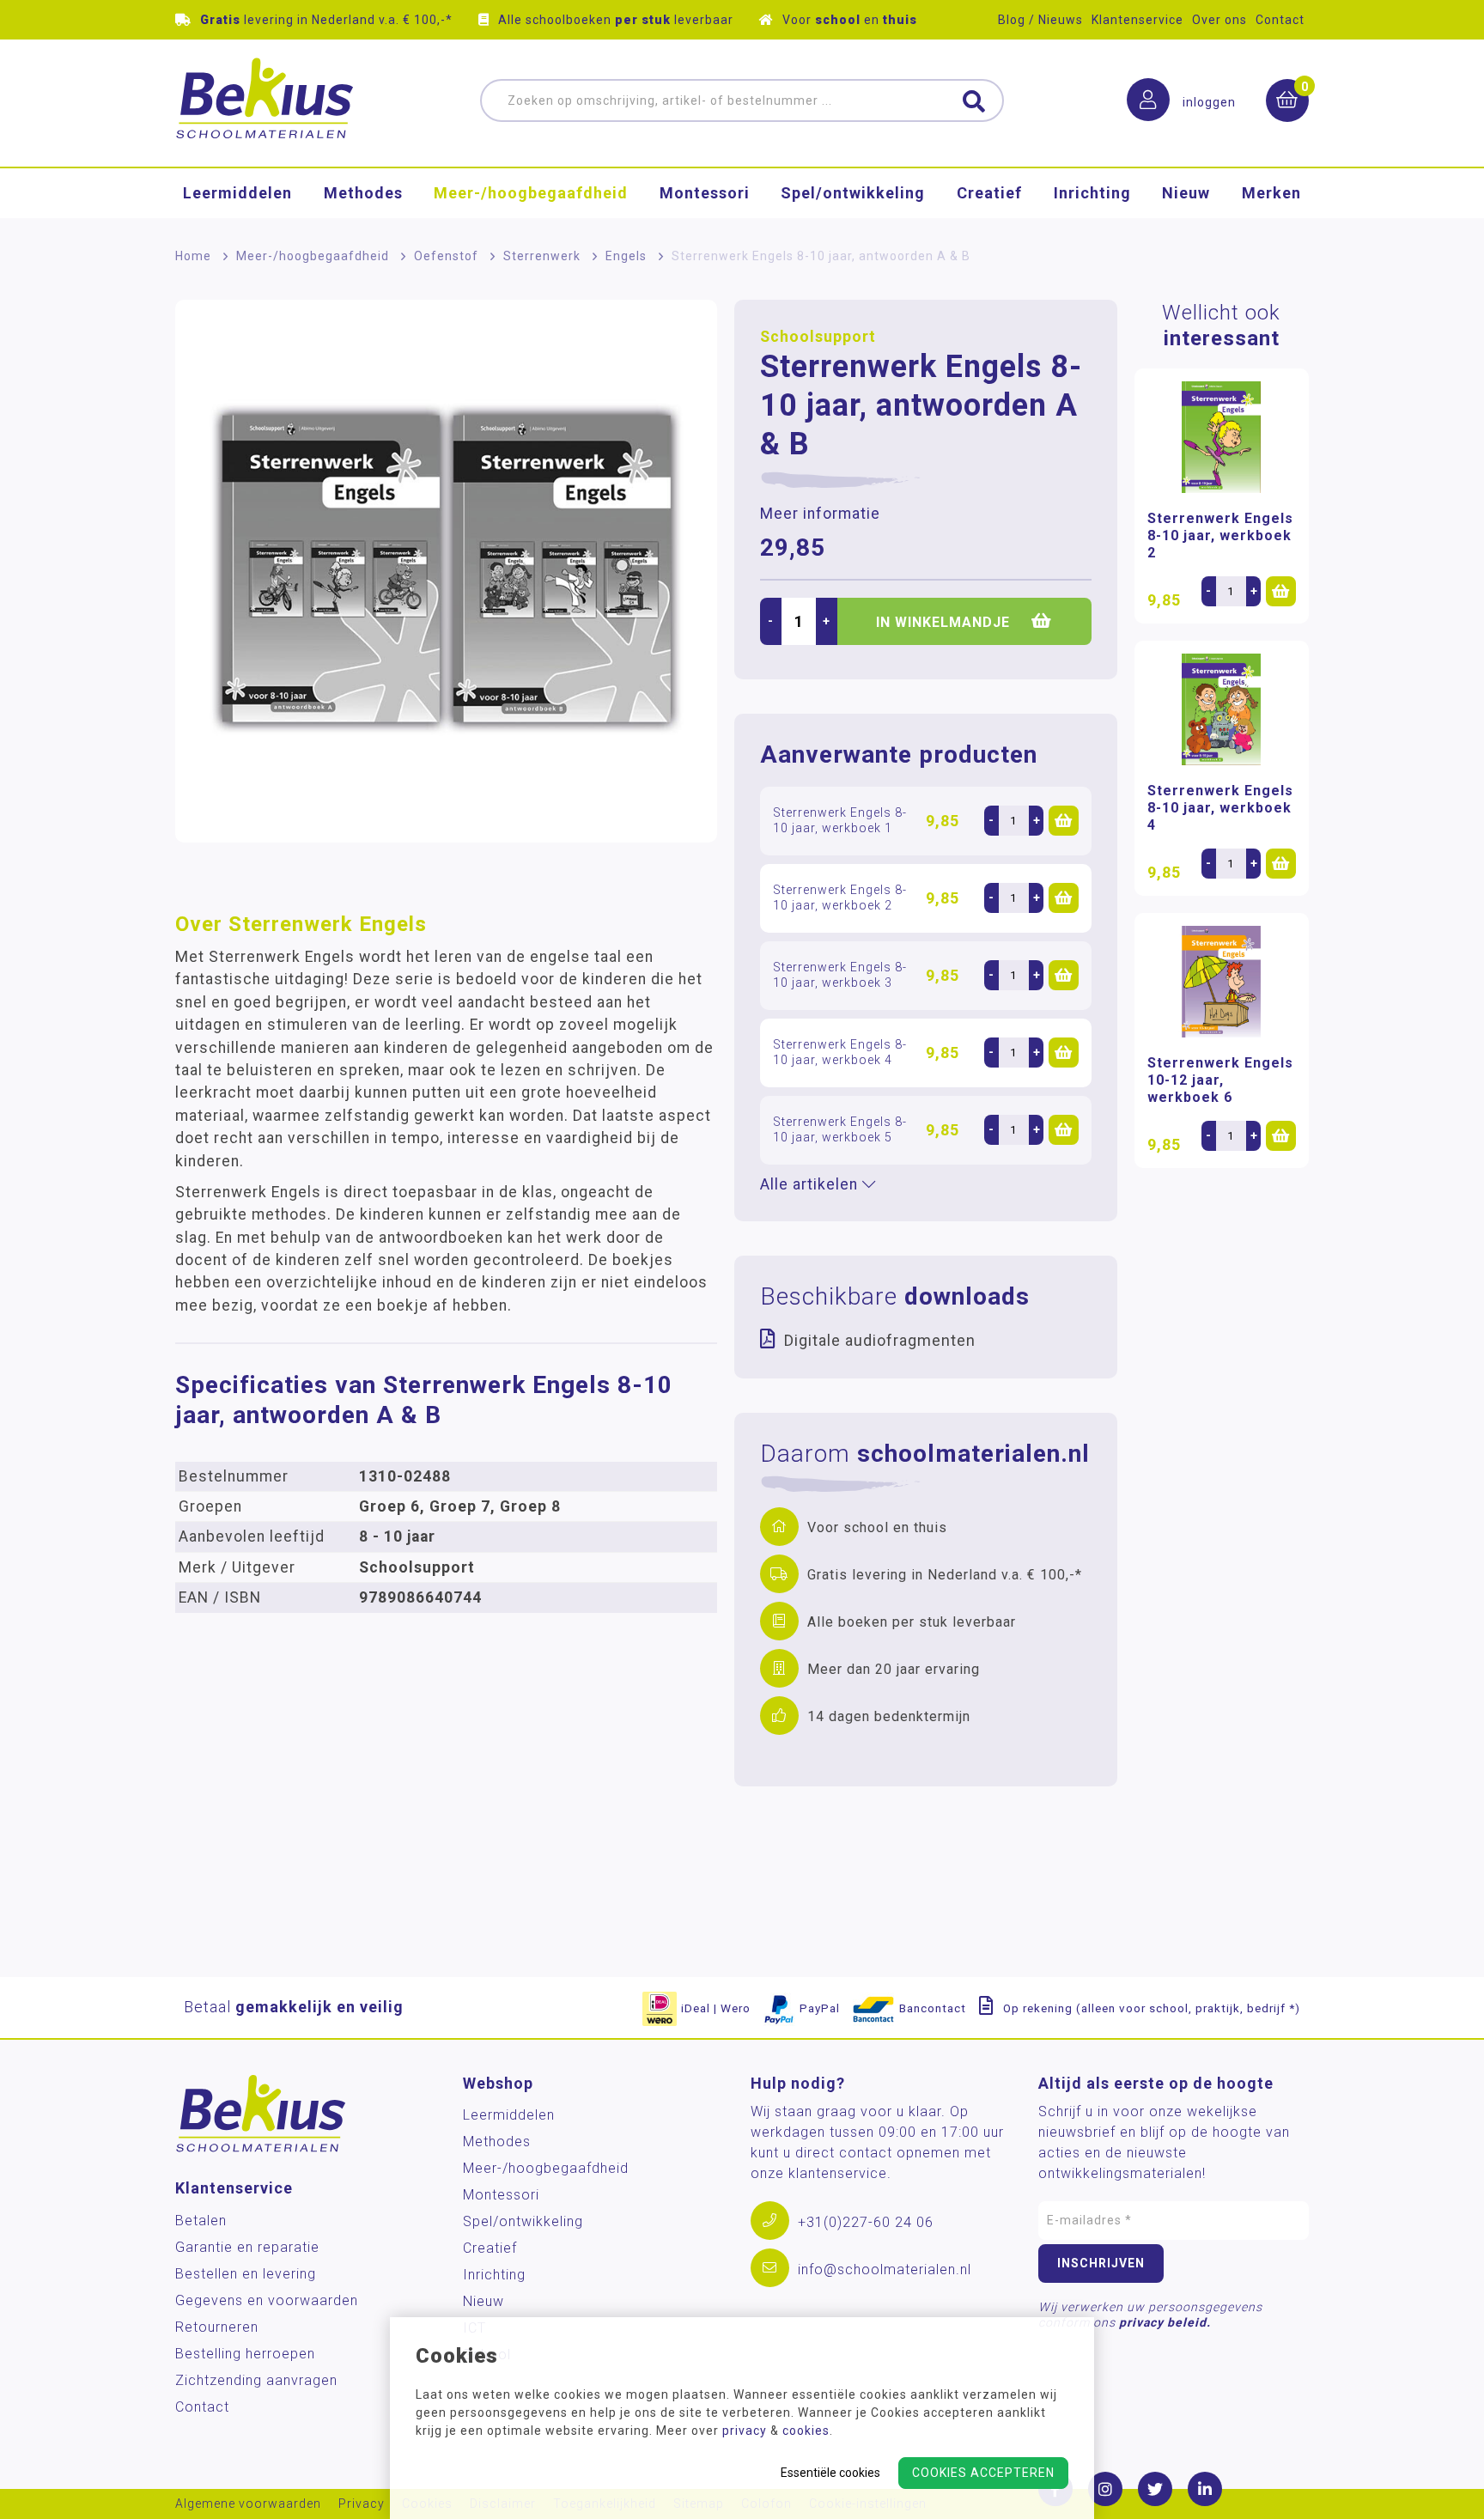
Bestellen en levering (246, 2274)
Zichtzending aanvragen (256, 2380)
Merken (1271, 193)
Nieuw (1186, 193)
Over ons (1219, 20)
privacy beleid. (1165, 2322)
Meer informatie (820, 514)
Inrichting (1092, 193)
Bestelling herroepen (245, 2354)
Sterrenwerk (542, 256)
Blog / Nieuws (1040, 20)
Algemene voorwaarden (248, 2504)
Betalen (201, 2221)
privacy (745, 2431)
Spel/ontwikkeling (853, 193)
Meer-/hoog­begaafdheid (531, 193)
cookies (806, 2431)
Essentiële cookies (830, 2473)
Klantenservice (1137, 20)
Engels (626, 256)
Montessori (705, 193)
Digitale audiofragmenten (880, 1340)
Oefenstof (446, 256)
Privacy (362, 2504)
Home (193, 256)
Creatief (989, 193)
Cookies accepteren (983, 2473)
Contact (1280, 20)
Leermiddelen (237, 193)
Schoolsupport (818, 337)
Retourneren (217, 2327)
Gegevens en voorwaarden (267, 2300)
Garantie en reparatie (247, 2247)
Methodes (363, 193)
